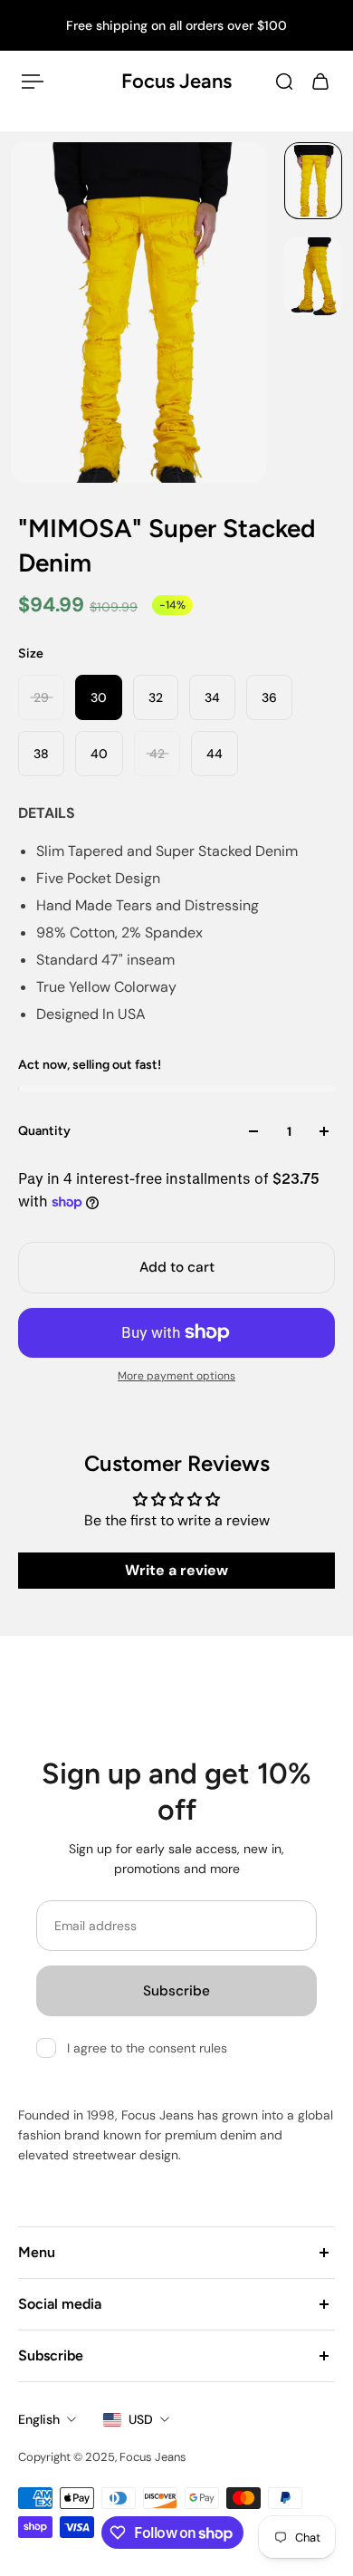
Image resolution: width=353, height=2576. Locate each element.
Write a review (176, 1570)
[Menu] (33, 82)
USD (141, 2419)
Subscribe (176, 1991)
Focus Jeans (176, 81)
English (39, 2419)
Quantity (44, 1131)
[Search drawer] (284, 82)
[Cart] (320, 82)
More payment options (176, 1376)
